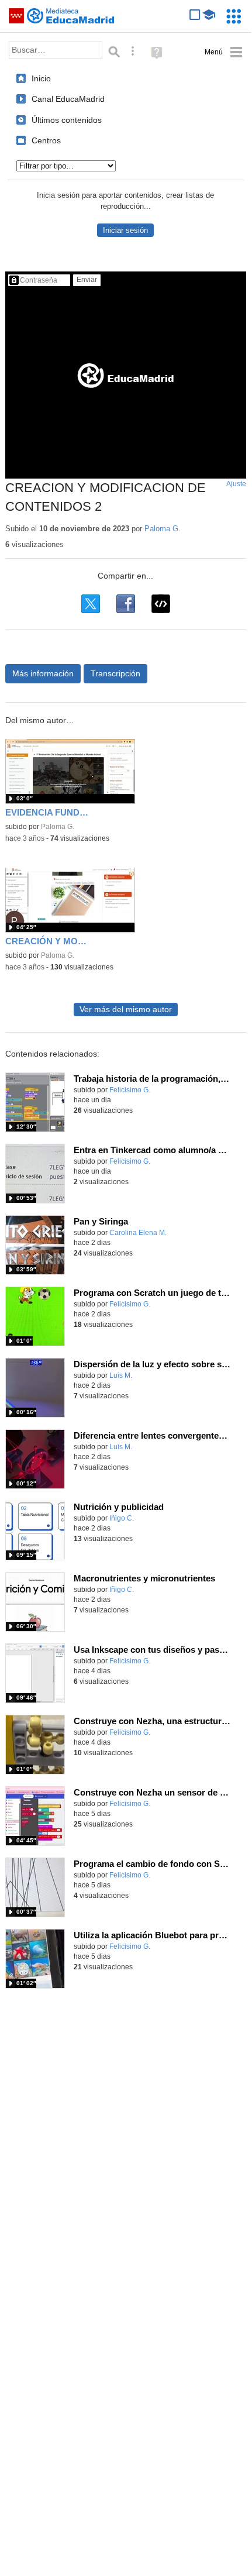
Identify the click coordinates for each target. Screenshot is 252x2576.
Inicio (41, 78)
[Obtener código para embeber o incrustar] (161, 604)
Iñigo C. (122, 1518)
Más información (43, 673)
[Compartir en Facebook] (126, 604)
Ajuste (236, 484)
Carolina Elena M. (138, 1233)
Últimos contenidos (67, 120)
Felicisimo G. (130, 1090)
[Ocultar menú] (224, 52)
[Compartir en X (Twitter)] (91, 604)
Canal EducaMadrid (68, 99)
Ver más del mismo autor (126, 1010)
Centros (46, 140)
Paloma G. (163, 529)
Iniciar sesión (125, 230)
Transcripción (115, 673)
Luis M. (121, 1375)
